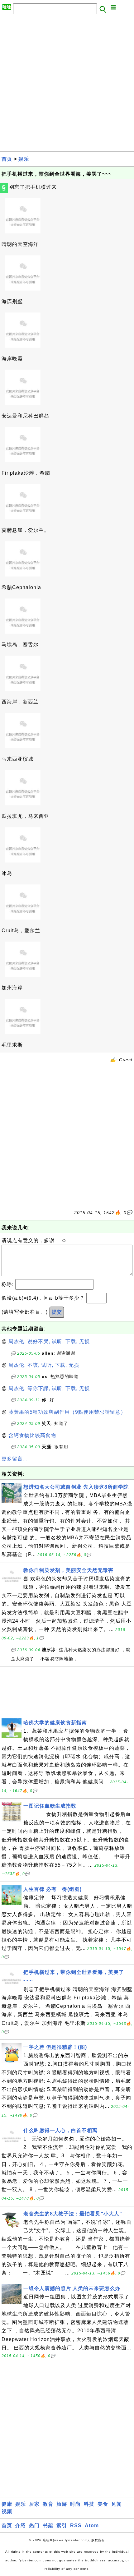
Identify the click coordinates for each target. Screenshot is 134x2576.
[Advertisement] (67, 85)
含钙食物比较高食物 (32, 1435)
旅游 (62, 2504)
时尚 (75, 2504)
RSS (76, 2525)
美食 (103, 2504)
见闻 (117, 2504)
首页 (7, 159)
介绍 (21, 2525)
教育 (48, 2504)
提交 (57, 1312)
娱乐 (24, 159)
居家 (34, 2504)
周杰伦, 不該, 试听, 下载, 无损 (44, 1365)
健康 (7, 2504)
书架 (48, 2525)
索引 (62, 2525)
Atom (92, 2525)
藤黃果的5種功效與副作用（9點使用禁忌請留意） (67, 1412)
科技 (89, 2504)
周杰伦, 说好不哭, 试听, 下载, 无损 (49, 1341)
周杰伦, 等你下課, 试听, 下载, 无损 (49, 1388)
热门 (34, 2525)
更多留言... (14, 1459)
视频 (7, 2511)
